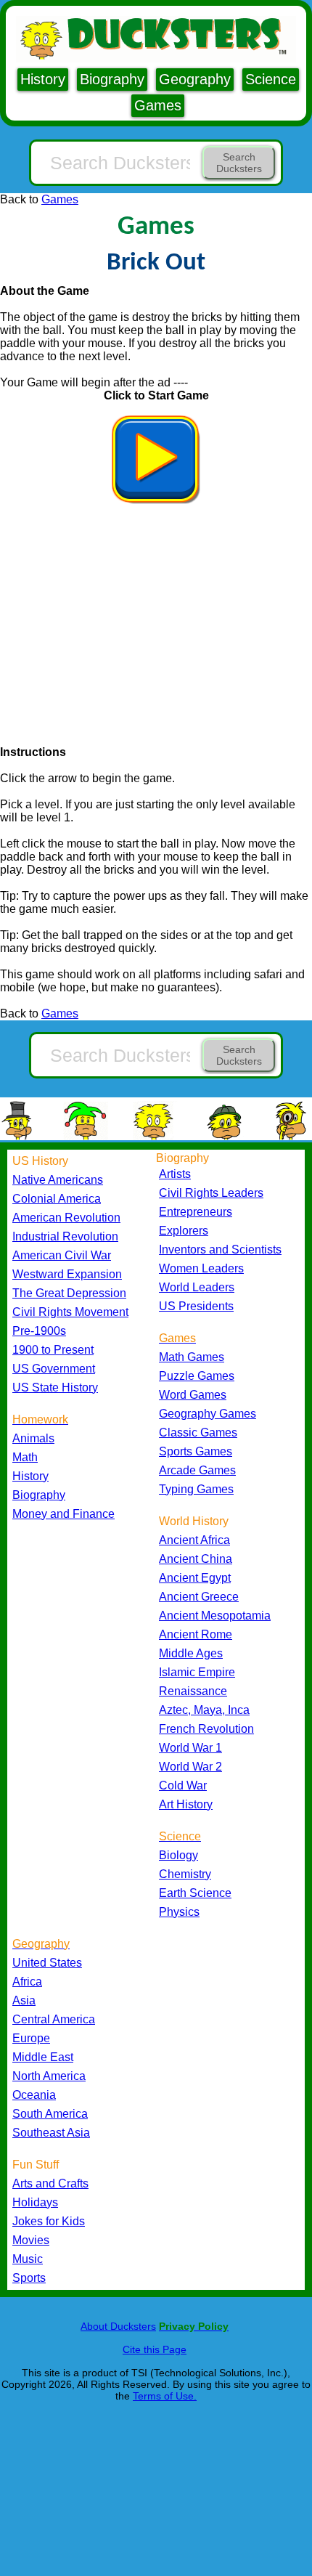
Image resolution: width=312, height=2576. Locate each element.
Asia (24, 2000)
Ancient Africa (194, 1540)
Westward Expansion (67, 1274)
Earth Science (195, 1893)
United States (47, 1963)
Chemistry (185, 1874)
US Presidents (196, 1306)
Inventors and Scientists (220, 1250)
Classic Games (198, 1433)
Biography (112, 79)
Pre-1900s (39, 1331)
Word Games (193, 1395)
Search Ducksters (239, 163)
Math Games (192, 1357)
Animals (33, 1438)
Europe (31, 2038)
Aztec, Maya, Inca (204, 1710)
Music (28, 2259)
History (43, 79)
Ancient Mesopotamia (215, 1616)
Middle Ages (191, 1653)
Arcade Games (197, 1470)
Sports (29, 2278)
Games (158, 105)
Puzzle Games (197, 1376)
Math (25, 1457)
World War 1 (190, 1748)
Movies (31, 2240)
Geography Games (208, 1414)
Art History (186, 1804)
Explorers (184, 1231)
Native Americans (58, 1180)
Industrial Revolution (65, 1236)
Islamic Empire (197, 1672)
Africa (27, 1982)
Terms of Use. (165, 2396)
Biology (178, 1855)
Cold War (183, 1785)
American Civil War (62, 1255)
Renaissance (193, 1691)
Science (271, 79)
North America (49, 2076)
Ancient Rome (196, 1634)
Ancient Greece (199, 1597)
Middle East (43, 2057)
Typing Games (196, 1489)
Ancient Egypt (195, 1578)
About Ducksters (118, 2326)
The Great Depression (69, 1293)
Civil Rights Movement (70, 1312)
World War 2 (190, 1767)
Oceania (34, 2095)
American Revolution (66, 1218)
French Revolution (206, 1729)
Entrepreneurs (196, 1212)
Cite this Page (155, 2349)
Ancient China (196, 1559)
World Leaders (197, 1287)
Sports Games (196, 1451)
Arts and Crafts (50, 2183)
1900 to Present (53, 1350)
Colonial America (57, 1199)
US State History (55, 1387)
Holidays (35, 2202)
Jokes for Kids (49, 2221)
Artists (175, 1174)
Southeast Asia (51, 2133)
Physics (179, 1912)
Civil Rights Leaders (211, 1193)
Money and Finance (63, 1514)
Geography (195, 79)
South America (50, 2114)
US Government (54, 1369)
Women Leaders (201, 1268)
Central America (54, 2019)
